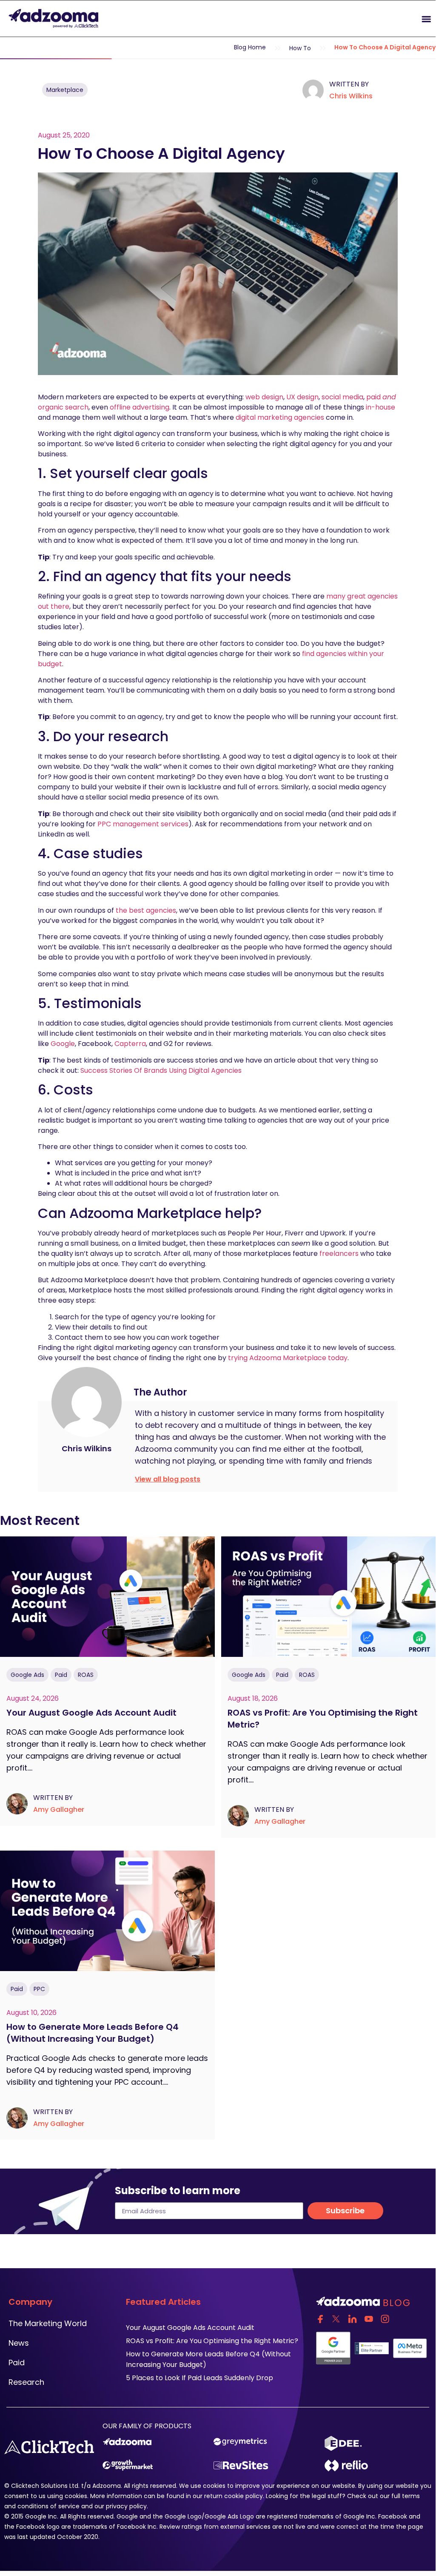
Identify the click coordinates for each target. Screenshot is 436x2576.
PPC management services (143, 824)
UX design (302, 397)
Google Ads (27, 1675)
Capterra (130, 1044)
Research (26, 2382)
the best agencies (146, 910)
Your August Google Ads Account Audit (93, 1713)
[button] (327, 19)
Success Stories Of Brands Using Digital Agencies (161, 1070)
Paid (61, 1675)
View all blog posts (168, 1479)
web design (264, 397)
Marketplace (65, 90)
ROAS (86, 1675)
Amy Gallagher (59, 1810)
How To (300, 48)
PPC (39, 1989)
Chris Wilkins (351, 96)
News (19, 2343)
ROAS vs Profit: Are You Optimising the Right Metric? (212, 2341)
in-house (380, 407)
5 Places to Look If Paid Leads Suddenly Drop (199, 2378)
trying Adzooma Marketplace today (288, 1358)
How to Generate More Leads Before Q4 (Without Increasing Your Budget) (93, 2033)
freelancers (339, 1254)
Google (63, 1044)
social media (342, 397)
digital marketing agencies (280, 417)
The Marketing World (48, 2323)
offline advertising (140, 407)
